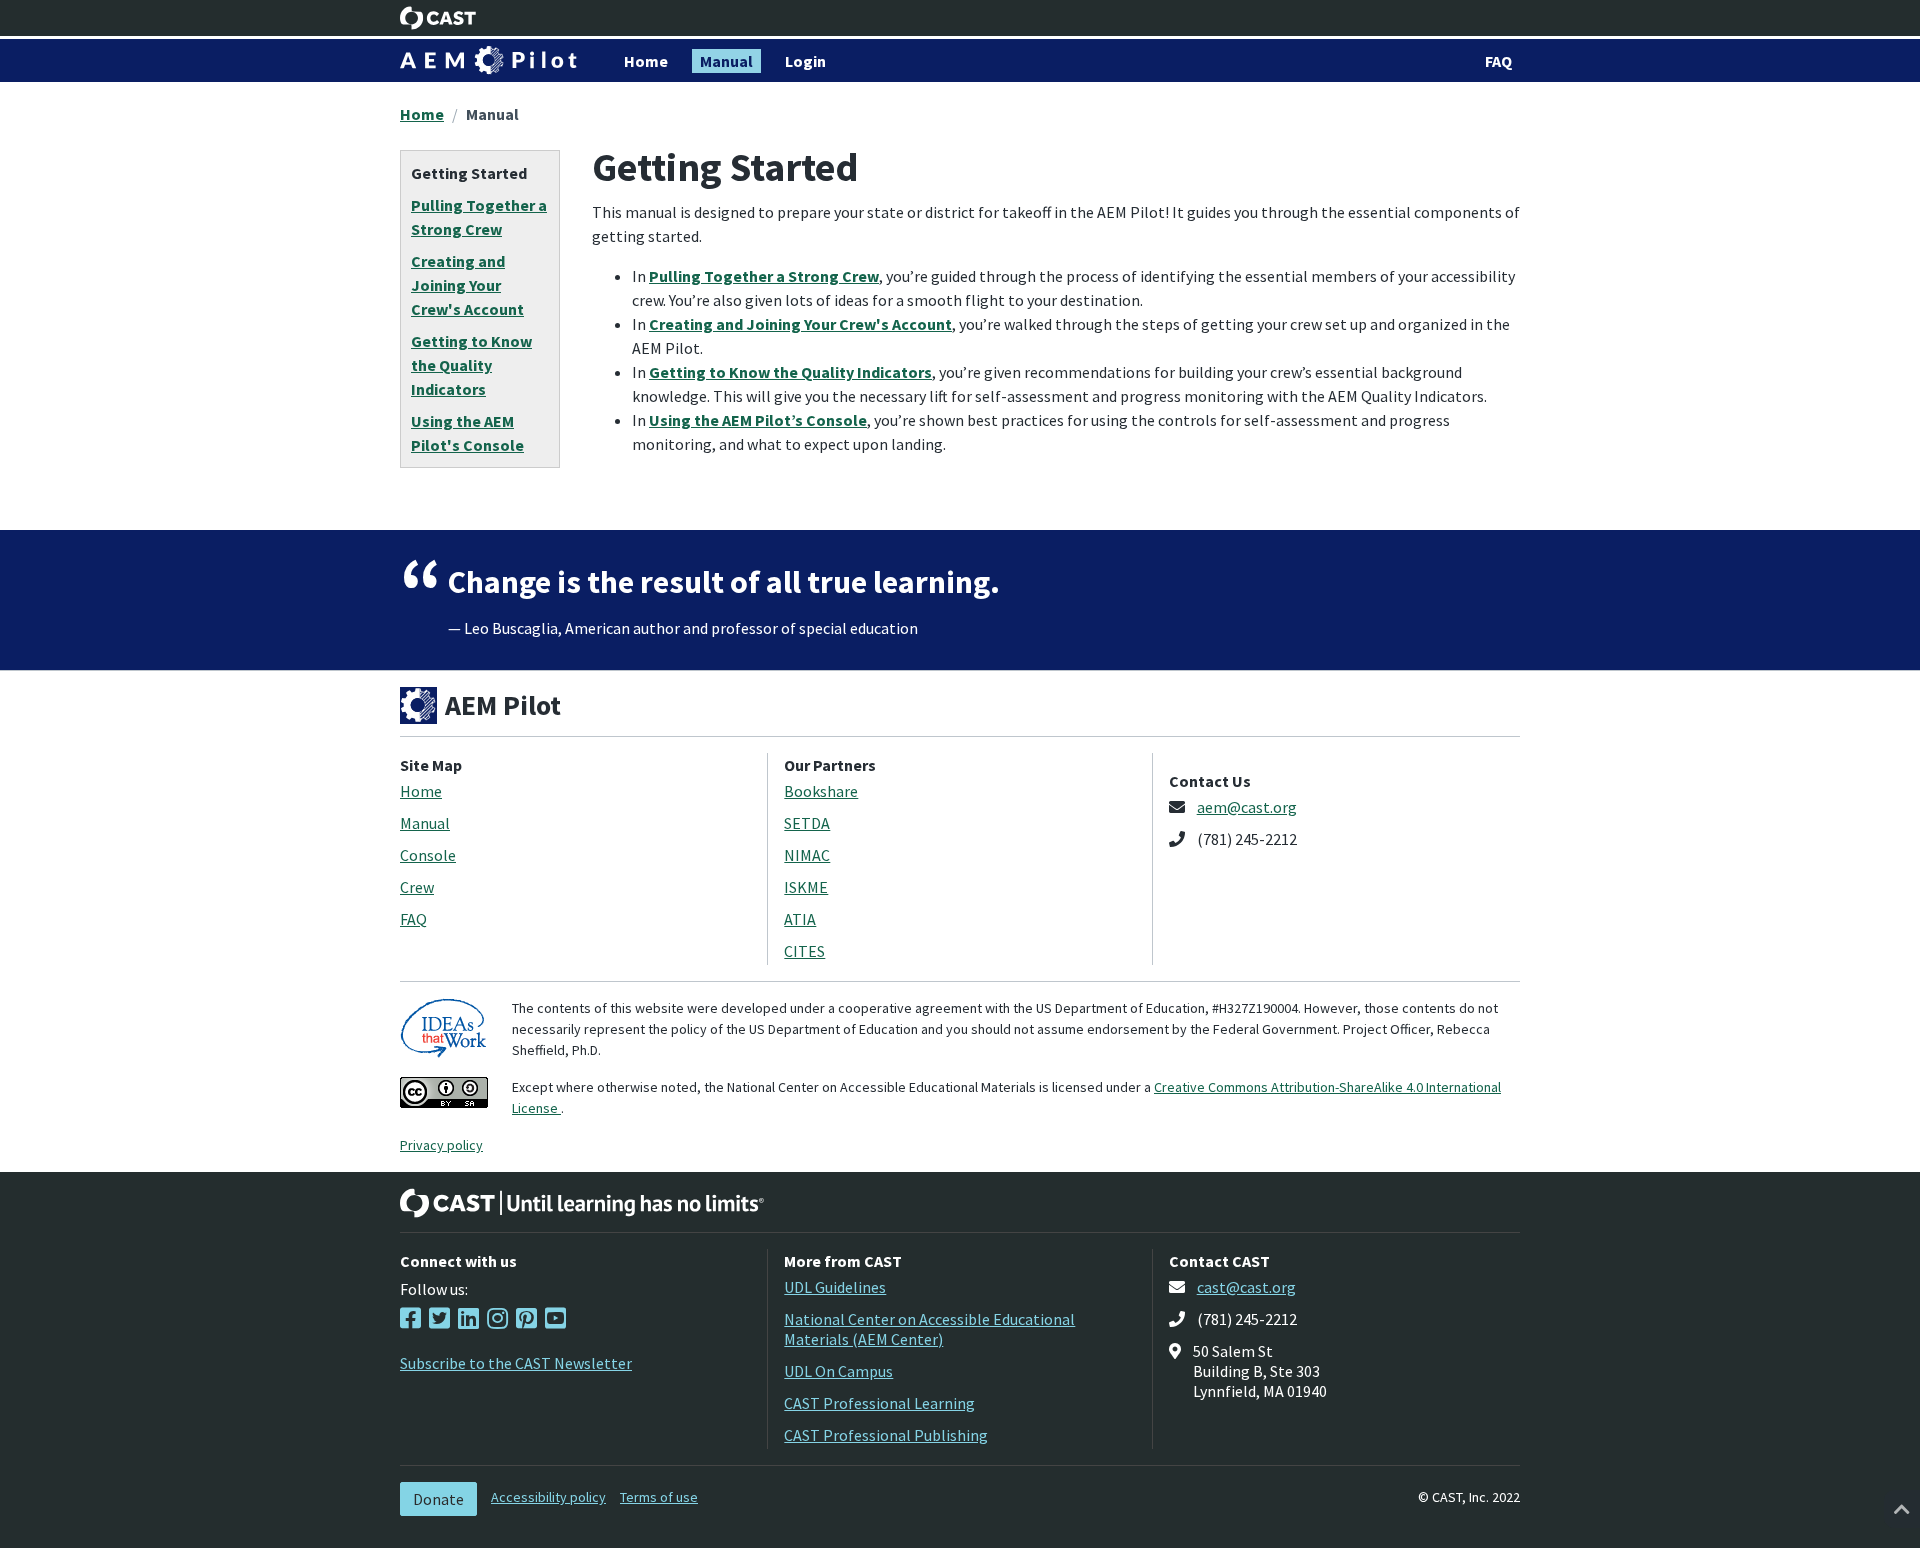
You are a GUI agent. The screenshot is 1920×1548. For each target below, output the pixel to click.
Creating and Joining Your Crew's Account (800, 324)
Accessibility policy (548, 1497)
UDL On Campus (838, 1371)
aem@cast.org (1247, 807)
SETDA (807, 823)
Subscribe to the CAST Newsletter (516, 1363)
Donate (438, 1499)
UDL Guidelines (835, 1287)
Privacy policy (441, 1145)
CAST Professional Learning (879, 1403)
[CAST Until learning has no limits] (582, 1203)
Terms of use (659, 1497)
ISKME (806, 887)
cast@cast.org (1246, 1287)
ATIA (800, 919)
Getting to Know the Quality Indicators (790, 372)
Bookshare (821, 791)
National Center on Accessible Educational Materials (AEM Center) (929, 1329)
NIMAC (807, 855)
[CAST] (438, 18)
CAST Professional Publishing (886, 1435)
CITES (804, 951)
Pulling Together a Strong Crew (764, 276)
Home (422, 114)
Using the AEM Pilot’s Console (758, 420)
